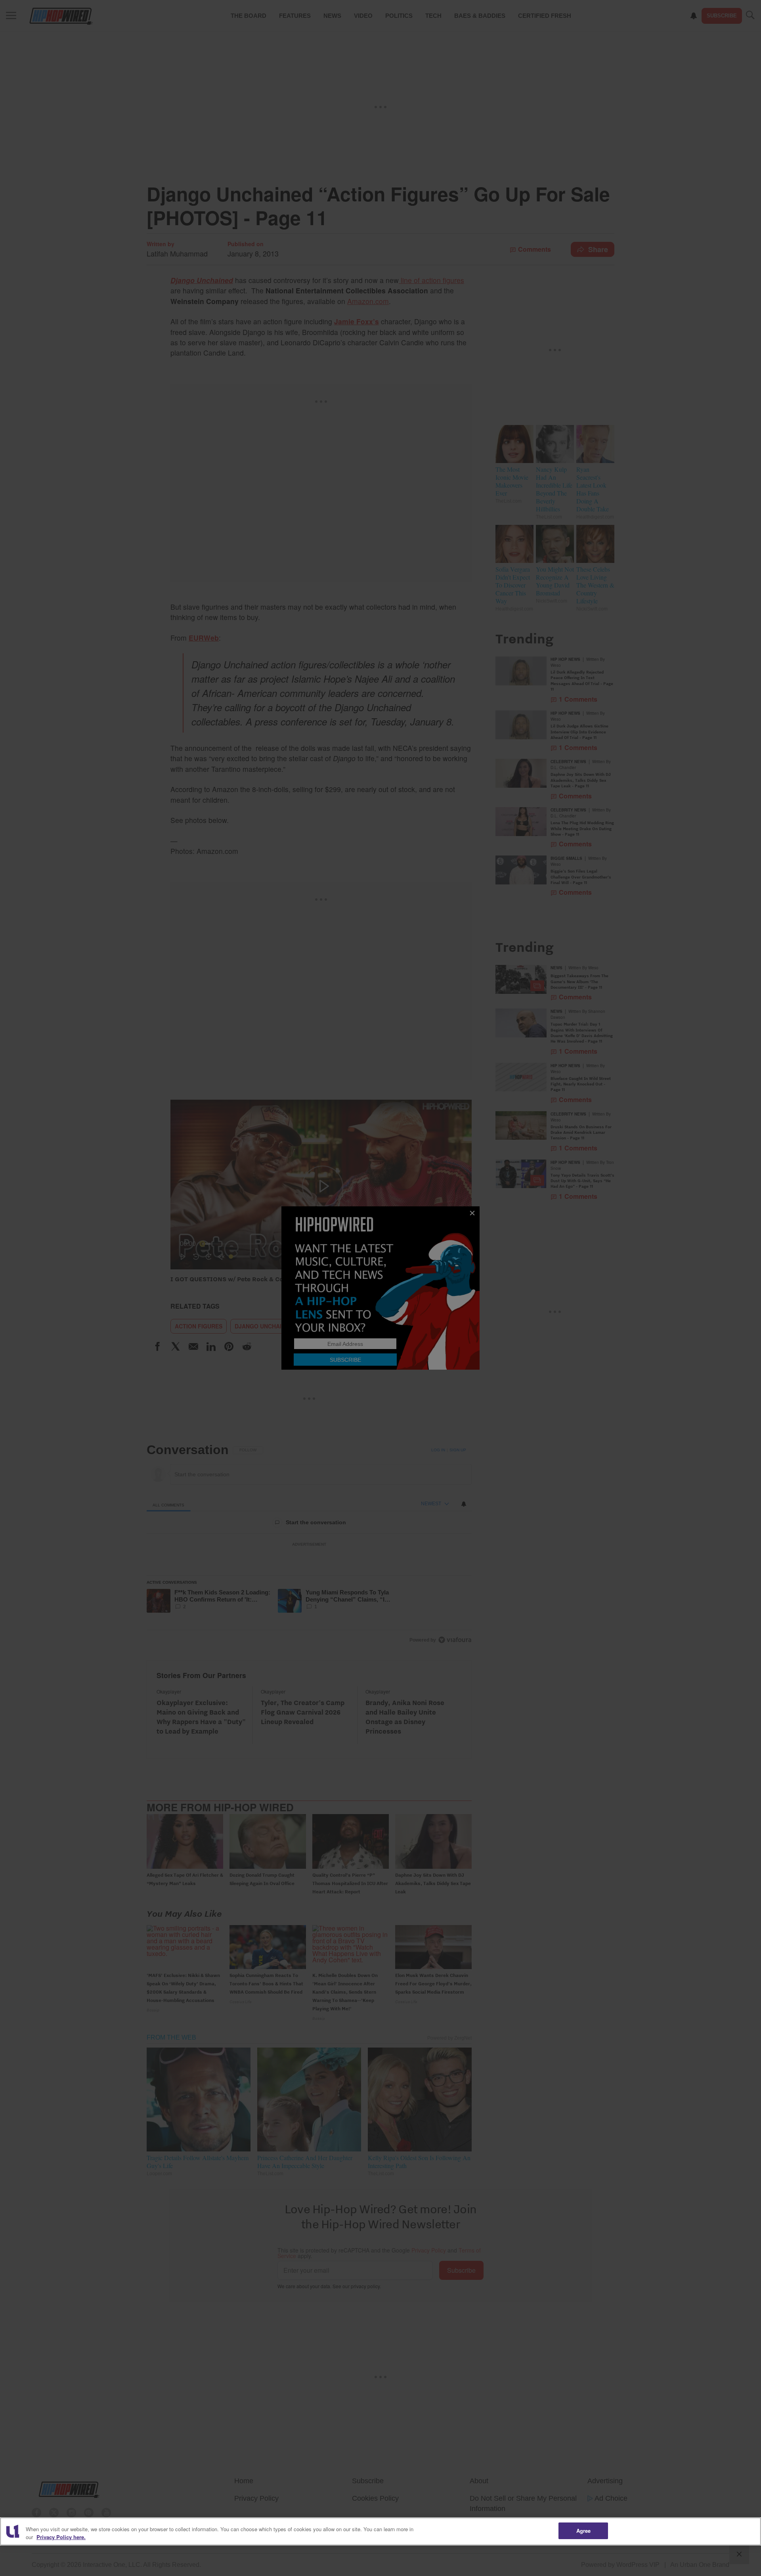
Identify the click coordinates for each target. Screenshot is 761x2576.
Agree (584, 2531)
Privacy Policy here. (61, 2537)
